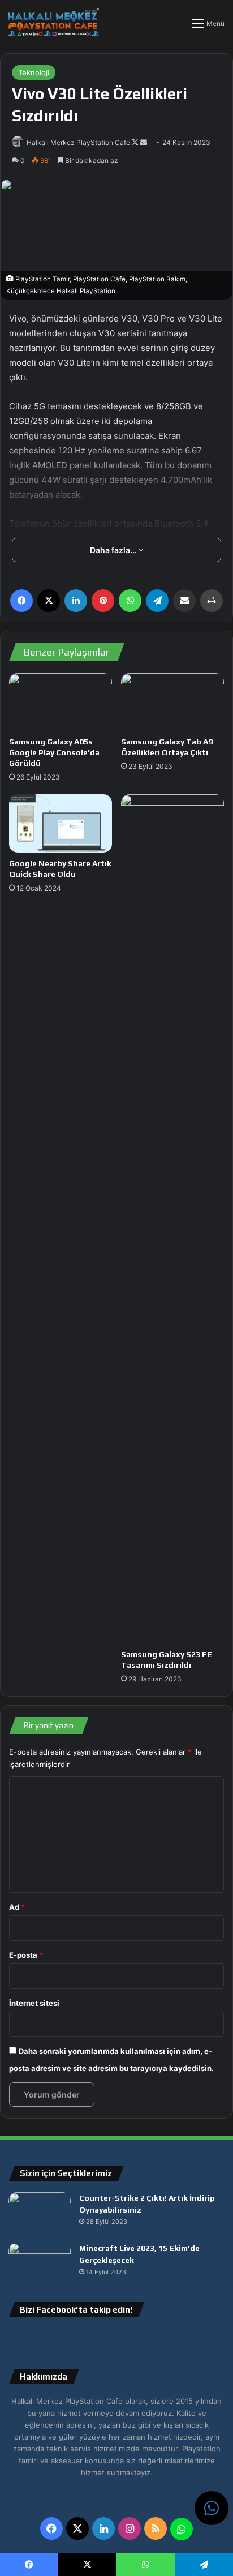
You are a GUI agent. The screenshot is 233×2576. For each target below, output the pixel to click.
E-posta (26, 1955)
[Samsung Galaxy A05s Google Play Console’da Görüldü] (61, 702)
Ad (17, 1907)
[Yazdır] (212, 601)
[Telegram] (157, 601)
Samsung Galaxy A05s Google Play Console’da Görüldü (54, 752)
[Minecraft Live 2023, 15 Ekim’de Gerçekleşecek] (40, 2264)
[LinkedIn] (76, 601)
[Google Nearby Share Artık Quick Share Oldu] (61, 823)
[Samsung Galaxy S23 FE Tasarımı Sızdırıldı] (172, 1219)
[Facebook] (21, 601)
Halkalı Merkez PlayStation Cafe (78, 142)
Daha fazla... (114, 550)
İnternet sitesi (34, 2003)
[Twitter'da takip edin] (136, 142)
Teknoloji (34, 72)
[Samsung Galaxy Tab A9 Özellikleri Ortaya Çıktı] (172, 702)
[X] (49, 601)
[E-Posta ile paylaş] (184, 601)
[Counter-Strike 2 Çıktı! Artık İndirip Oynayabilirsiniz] (40, 2213)
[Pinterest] (103, 601)
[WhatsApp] (130, 601)
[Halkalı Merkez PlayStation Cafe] (54, 22)
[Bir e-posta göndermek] (144, 142)
